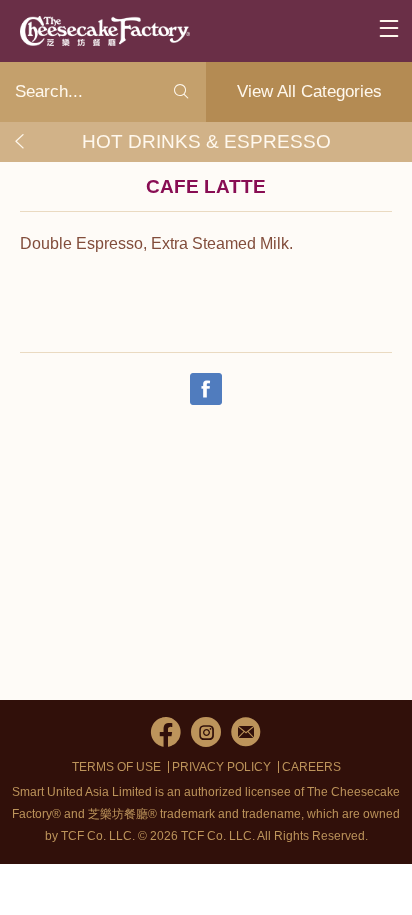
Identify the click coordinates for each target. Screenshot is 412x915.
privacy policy (221, 767)
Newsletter (246, 732)
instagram (206, 732)
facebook (166, 732)
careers (311, 767)
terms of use (116, 767)
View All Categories (309, 91)
